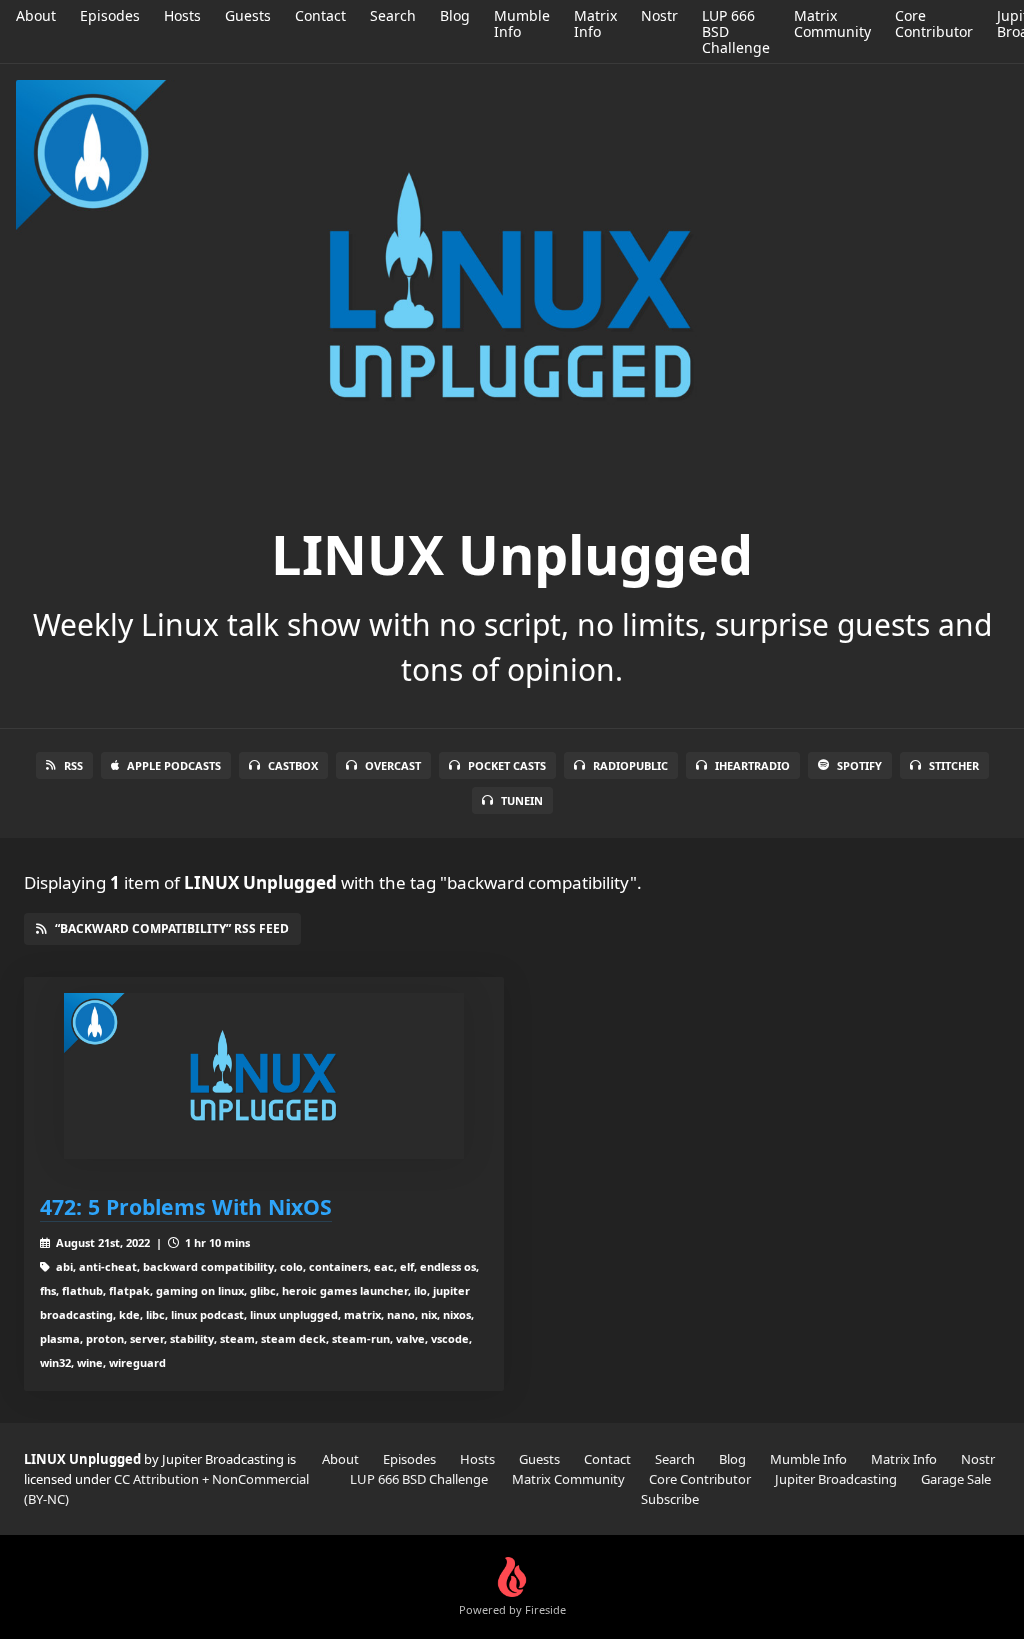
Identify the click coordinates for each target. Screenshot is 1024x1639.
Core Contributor (934, 23)
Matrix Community (832, 23)
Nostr (659, 15)
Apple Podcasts (174, 765)
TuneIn (522, 800)
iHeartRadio (752, 765)
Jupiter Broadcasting (836, 1479)
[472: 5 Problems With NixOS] (264, 1076)
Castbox (293, 765)
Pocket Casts (507, 765)
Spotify (859, 765)
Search (393, 15)
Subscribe (670, 1499)
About (36, 15)
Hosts (182, 15)
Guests (248, 15)
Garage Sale (956, 1479)
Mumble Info (522, 23)
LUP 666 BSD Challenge (419, 1479)
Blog (455, 15)
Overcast (393, 765)
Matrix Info (595, 23)
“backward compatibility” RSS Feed (172, 928)
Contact (320, 15)
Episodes (110, 15)
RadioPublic (630, 765)
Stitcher (954, 765)
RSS (73, 765)
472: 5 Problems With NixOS (186, 1206)
